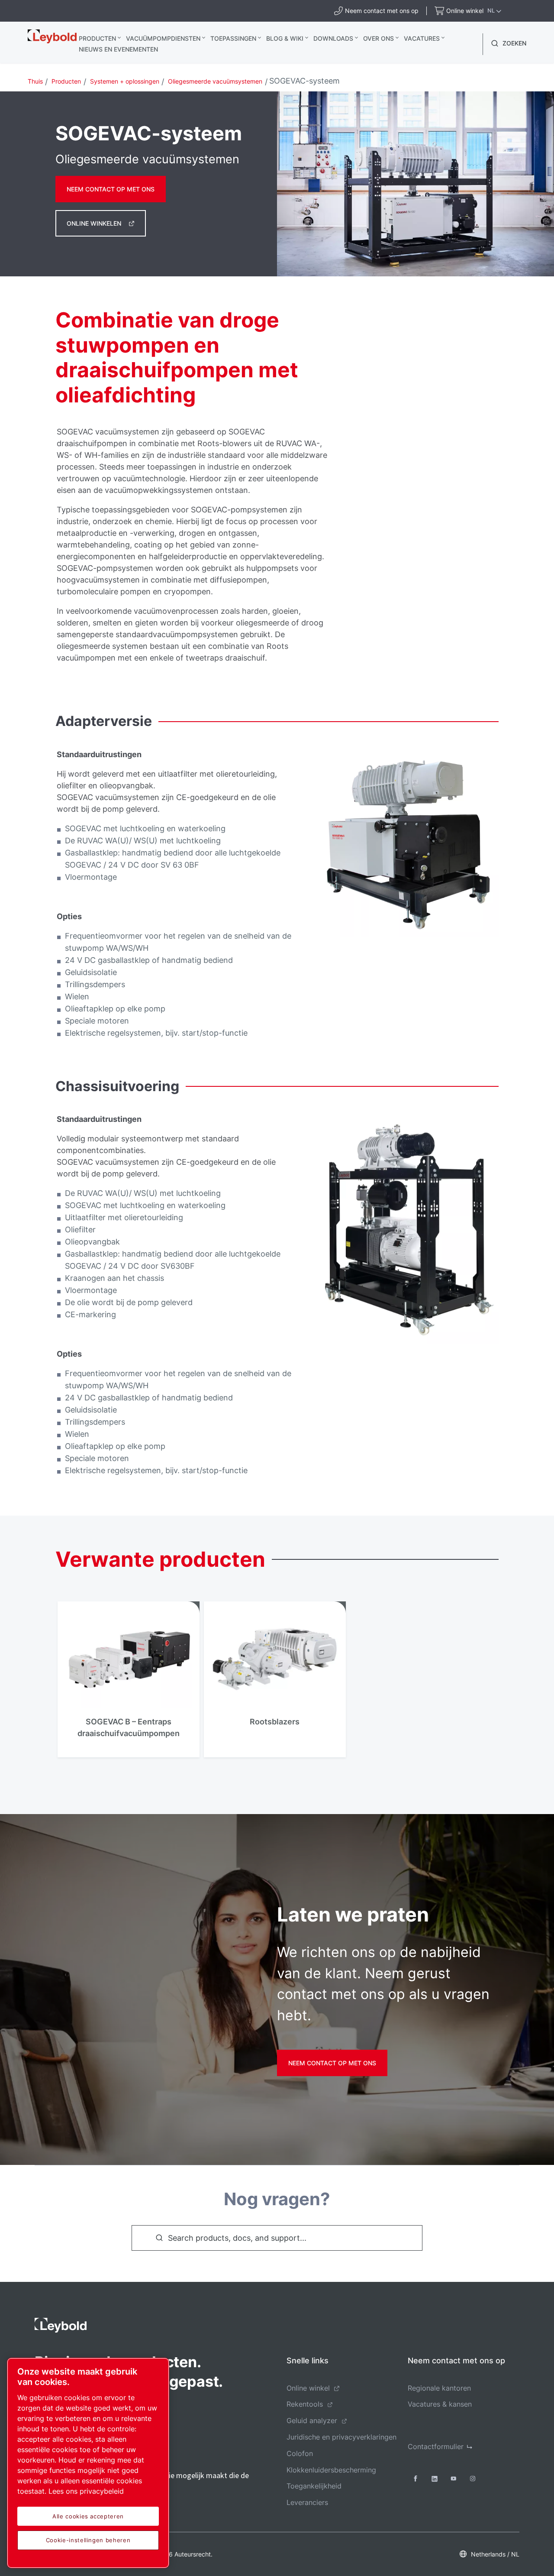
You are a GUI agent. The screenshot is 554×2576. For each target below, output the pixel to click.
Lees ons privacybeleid (86, 2491)
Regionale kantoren (439, 2388)
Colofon (300, 2453)
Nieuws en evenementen (118, 49)
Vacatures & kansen (440, 2404)
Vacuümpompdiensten (163, 38)
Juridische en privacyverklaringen (341, 2437)
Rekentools (305, 2404)
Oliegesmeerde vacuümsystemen (215, 81)
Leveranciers (307, 2502)
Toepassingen (233, 38)
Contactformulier (436, 2446)
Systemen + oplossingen (125, 81)
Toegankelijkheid (314, 2486)
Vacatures (422, 38)
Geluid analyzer (312, 2420)
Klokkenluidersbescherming (331, 2470)
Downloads (333, 38)
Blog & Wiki (285, 38)
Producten (97, 38)
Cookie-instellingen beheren (88, 2540)
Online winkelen (94, 223)
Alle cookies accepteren (88, 2516)
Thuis (35, 81)
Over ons (378, 38)
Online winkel (308, 2388)
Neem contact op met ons (111, 189)
